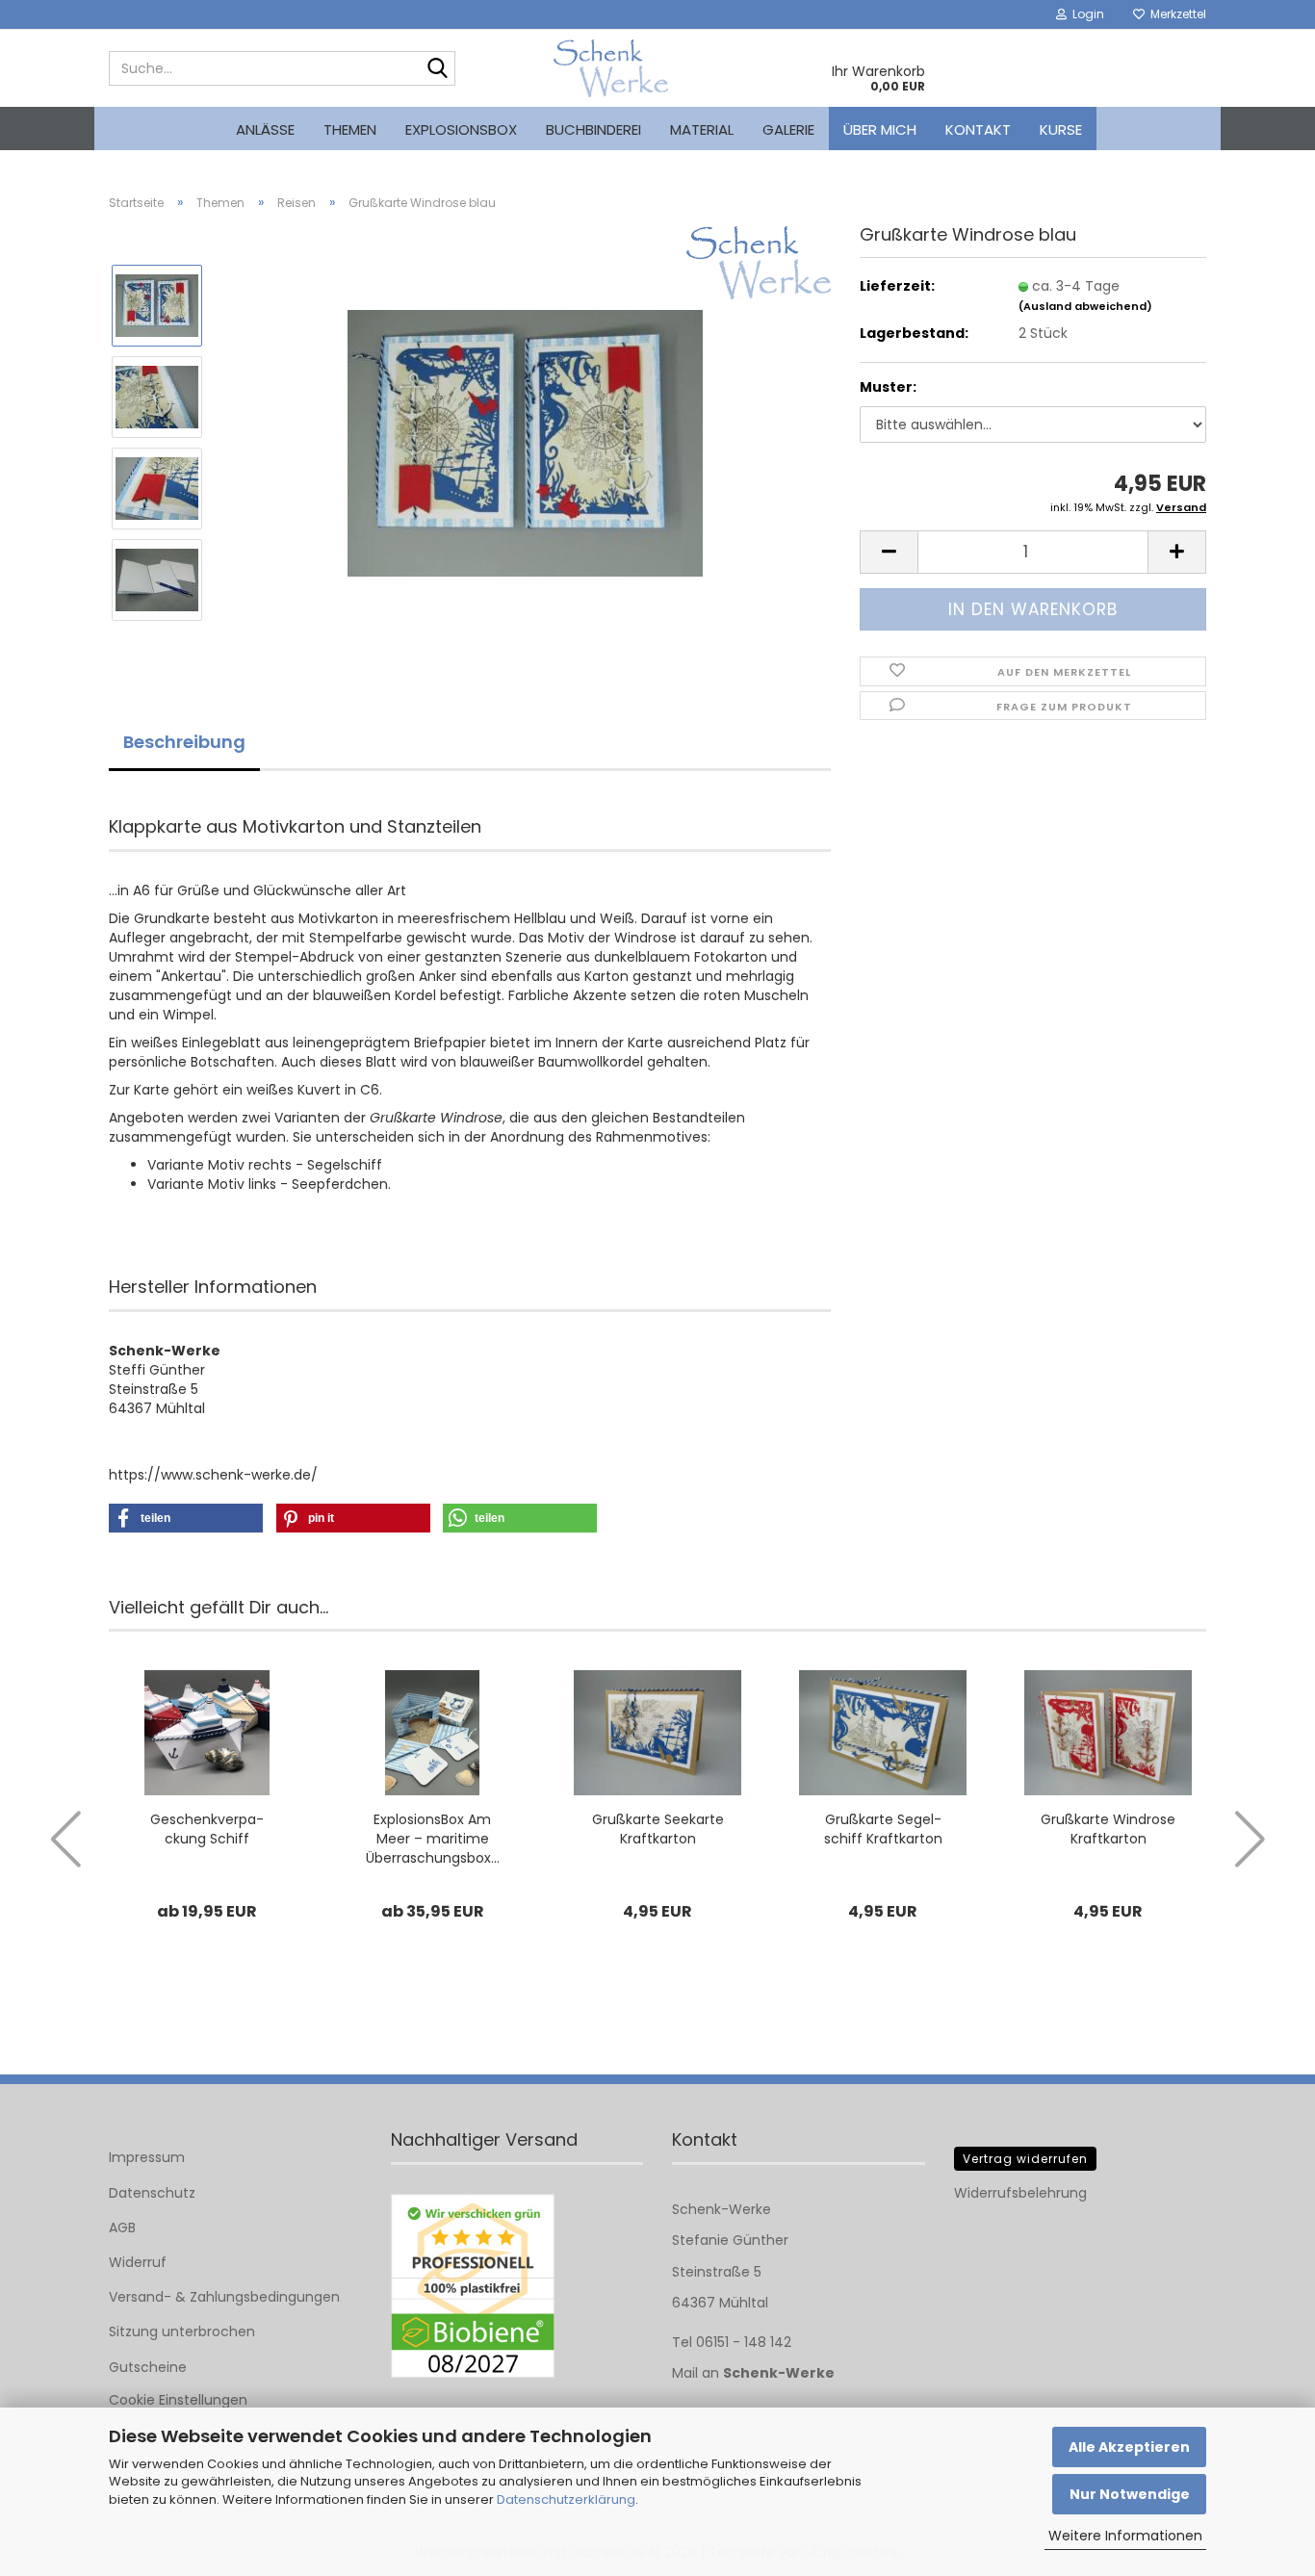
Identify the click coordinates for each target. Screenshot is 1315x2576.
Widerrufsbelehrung (1020, 2193)
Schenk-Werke (779, 2373)
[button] (889, 552)
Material (702, 129)
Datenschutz (152, 2193)
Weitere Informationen (1125, 2536)
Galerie (788, 129)
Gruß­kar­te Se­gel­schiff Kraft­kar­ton (883, 1829)
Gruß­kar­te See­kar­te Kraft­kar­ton (658, 1829)
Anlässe (265, 129)
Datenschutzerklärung (566, 2499)
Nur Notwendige (1130, 2494)
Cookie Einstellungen (178, 2400)
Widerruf (138, 2262)
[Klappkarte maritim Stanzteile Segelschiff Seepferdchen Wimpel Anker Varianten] (525, 442)
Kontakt (978, 129)
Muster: (888, 387)
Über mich (880, 129)
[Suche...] (437, 69)
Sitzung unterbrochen (182, 2331)
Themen (350, 129)
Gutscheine (148, 2367)
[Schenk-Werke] (611, 68)
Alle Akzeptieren (1129, 2447)
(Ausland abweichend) (1085, 306)
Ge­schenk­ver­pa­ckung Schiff (207, 1829)
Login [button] (1085, 14)
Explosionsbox (461, 129)
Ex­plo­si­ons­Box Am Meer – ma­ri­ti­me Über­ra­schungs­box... (433, 1839)
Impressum (147, 2157)
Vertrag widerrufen (1025, 2159)
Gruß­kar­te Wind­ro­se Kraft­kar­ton (1108, 1829)
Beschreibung (184, 742)
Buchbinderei (593, 129)
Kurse (1061, 129)
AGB (122, 2228)
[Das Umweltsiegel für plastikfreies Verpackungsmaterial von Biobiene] (473, 2286)
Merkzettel (1175, 14)
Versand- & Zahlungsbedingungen (224, 2297)
